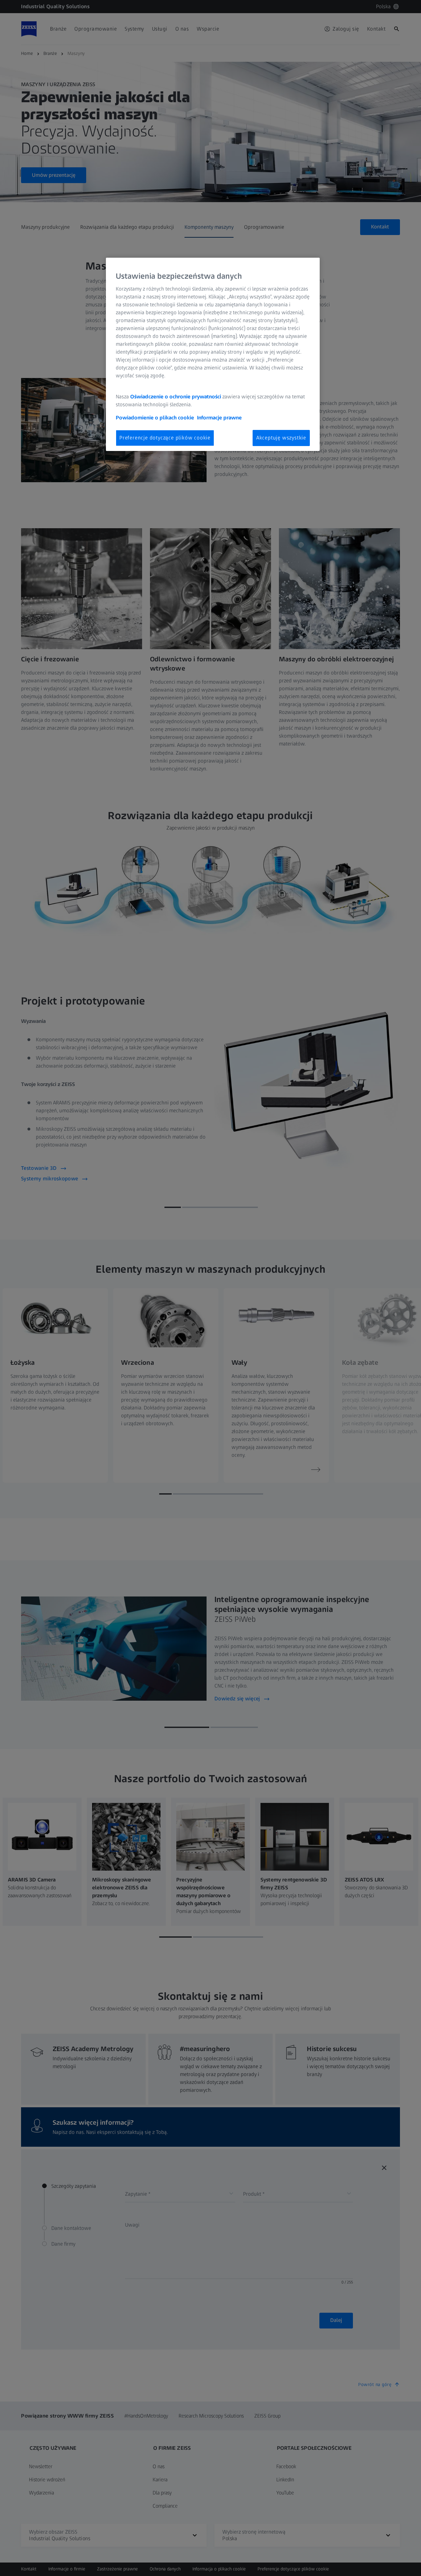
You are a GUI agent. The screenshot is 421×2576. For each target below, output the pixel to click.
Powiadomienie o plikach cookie (155, 418)
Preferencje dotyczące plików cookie (165, 438)
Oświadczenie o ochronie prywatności (176, 397)
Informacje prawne (219, 418)
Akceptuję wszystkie (281, 438)
